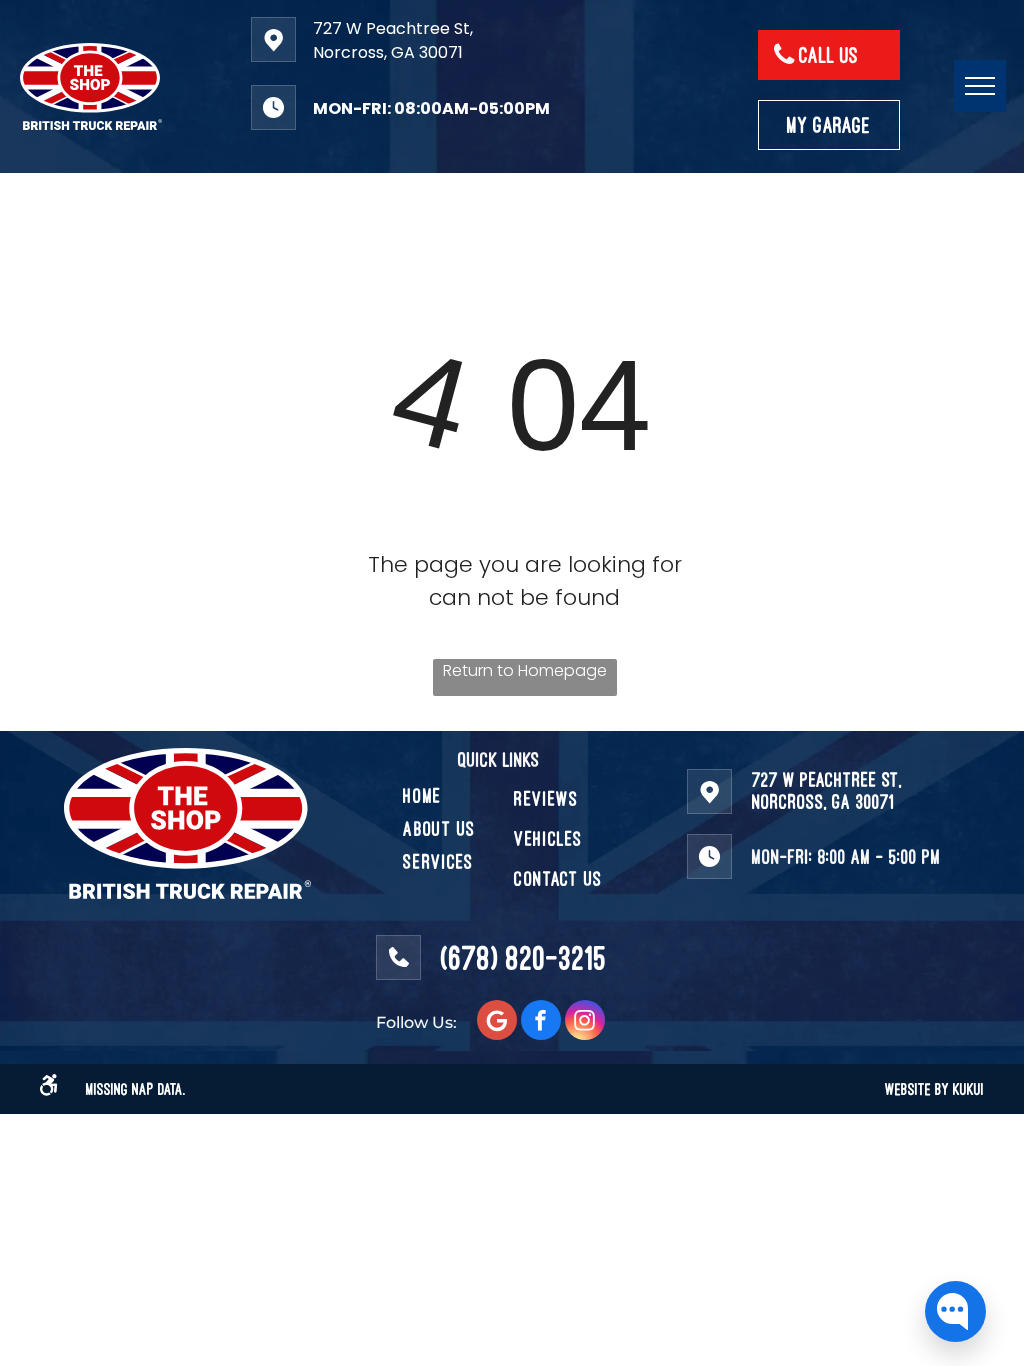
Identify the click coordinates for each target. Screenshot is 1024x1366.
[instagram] (585, 1022)
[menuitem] (475, 795)
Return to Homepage (525, 670)
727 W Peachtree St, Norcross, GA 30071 (393, 40)
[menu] (980, 86)
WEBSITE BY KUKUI (934, 1089)
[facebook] (541, 1022)
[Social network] (497, 1022)
